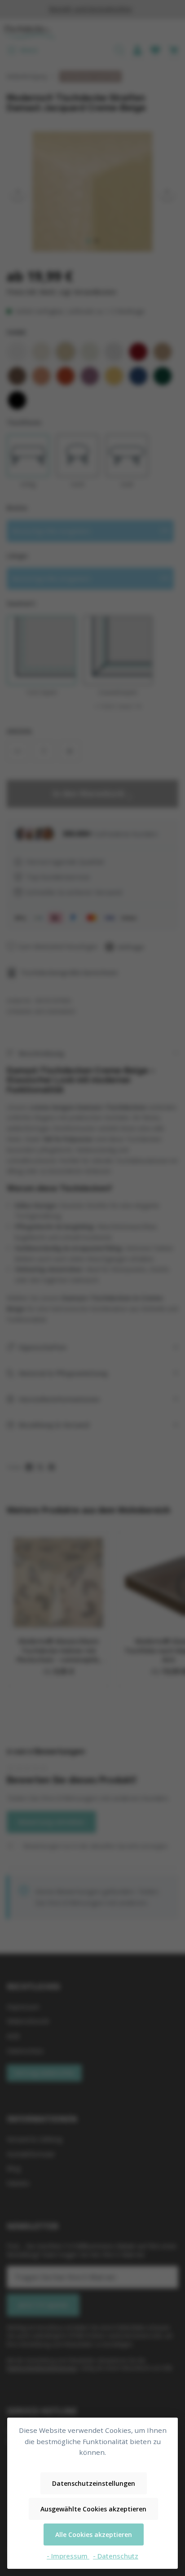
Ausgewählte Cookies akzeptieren (93, 2509)
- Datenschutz (116, 2556)
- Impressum (68, 2556)
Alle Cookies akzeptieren (94, 2534)
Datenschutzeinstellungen (94, 2483)
